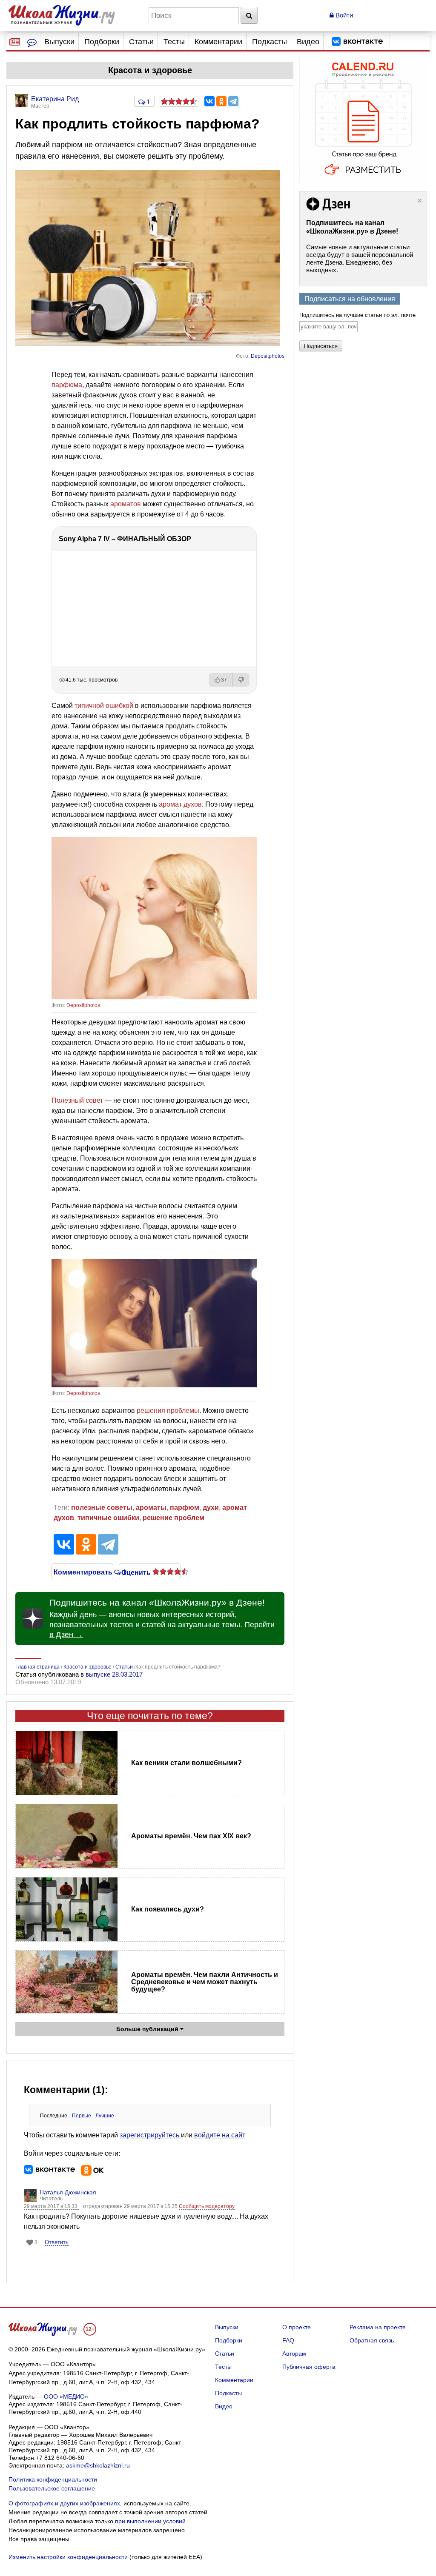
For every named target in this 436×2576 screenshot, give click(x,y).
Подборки (102, 42)
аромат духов (180, 804)
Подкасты (270, 42)
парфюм (185, 1508)
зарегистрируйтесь (149, 2135)
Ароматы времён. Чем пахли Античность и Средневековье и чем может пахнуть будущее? (205, 1982)
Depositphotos (268, 356)
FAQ (288, 2340)
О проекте (297, 2327)
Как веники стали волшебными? (186, 1763)
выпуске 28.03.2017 (114, 1674)
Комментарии (218, 42)
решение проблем (174, 1518)
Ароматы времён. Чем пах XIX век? (191, 1836)
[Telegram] (233, 101)
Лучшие (105, 2116)
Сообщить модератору (207, 2206)
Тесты (174, 42)
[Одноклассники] (221, 101)
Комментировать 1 (82, 1572)
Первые (82, 2116)
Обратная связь (372, 2340)
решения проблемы (168, 1411)
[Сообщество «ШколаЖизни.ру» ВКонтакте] (357, 42)
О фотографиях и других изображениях (64, 2503)
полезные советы (102, 1508)
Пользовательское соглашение (52, 2488)
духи (211, 1508)
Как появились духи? (168, 1909)
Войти (343, 15)
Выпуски (59, 42)
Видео (308, 42)
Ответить (57, 2242)
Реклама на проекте (378, 2327)
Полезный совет (77, 1100)
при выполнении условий (150, 2521)
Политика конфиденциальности (53, 2479)
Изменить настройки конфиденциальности (68, 2557)
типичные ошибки (108, 1518)
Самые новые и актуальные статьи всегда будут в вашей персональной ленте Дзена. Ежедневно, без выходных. (360, 258)
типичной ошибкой (104, 706)
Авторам (294, 2353)
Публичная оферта (309, 2367)
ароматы (151, 1508)
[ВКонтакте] (209, 101)
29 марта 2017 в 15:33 (51, 2206)
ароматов (126, 504)
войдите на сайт (220, 2135)
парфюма (67, 385)
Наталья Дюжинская (68, 2192)
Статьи (141, 42)
